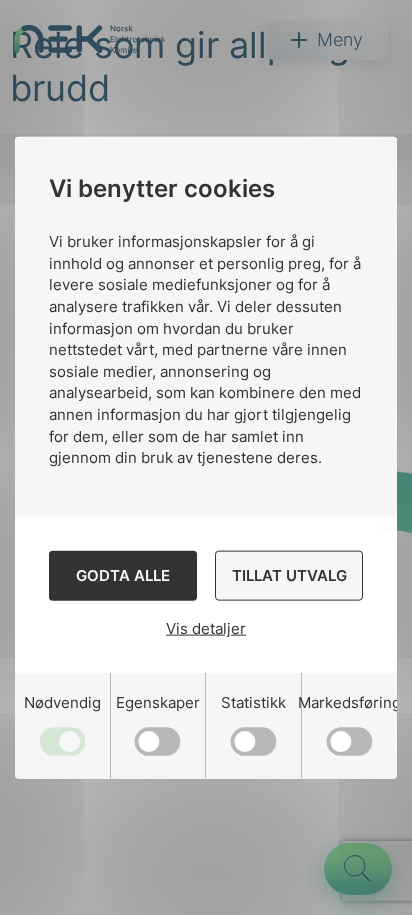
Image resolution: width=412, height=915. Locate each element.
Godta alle (123, 575)
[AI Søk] (358, 869)
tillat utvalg (289, 575)
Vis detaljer (206, 628)
